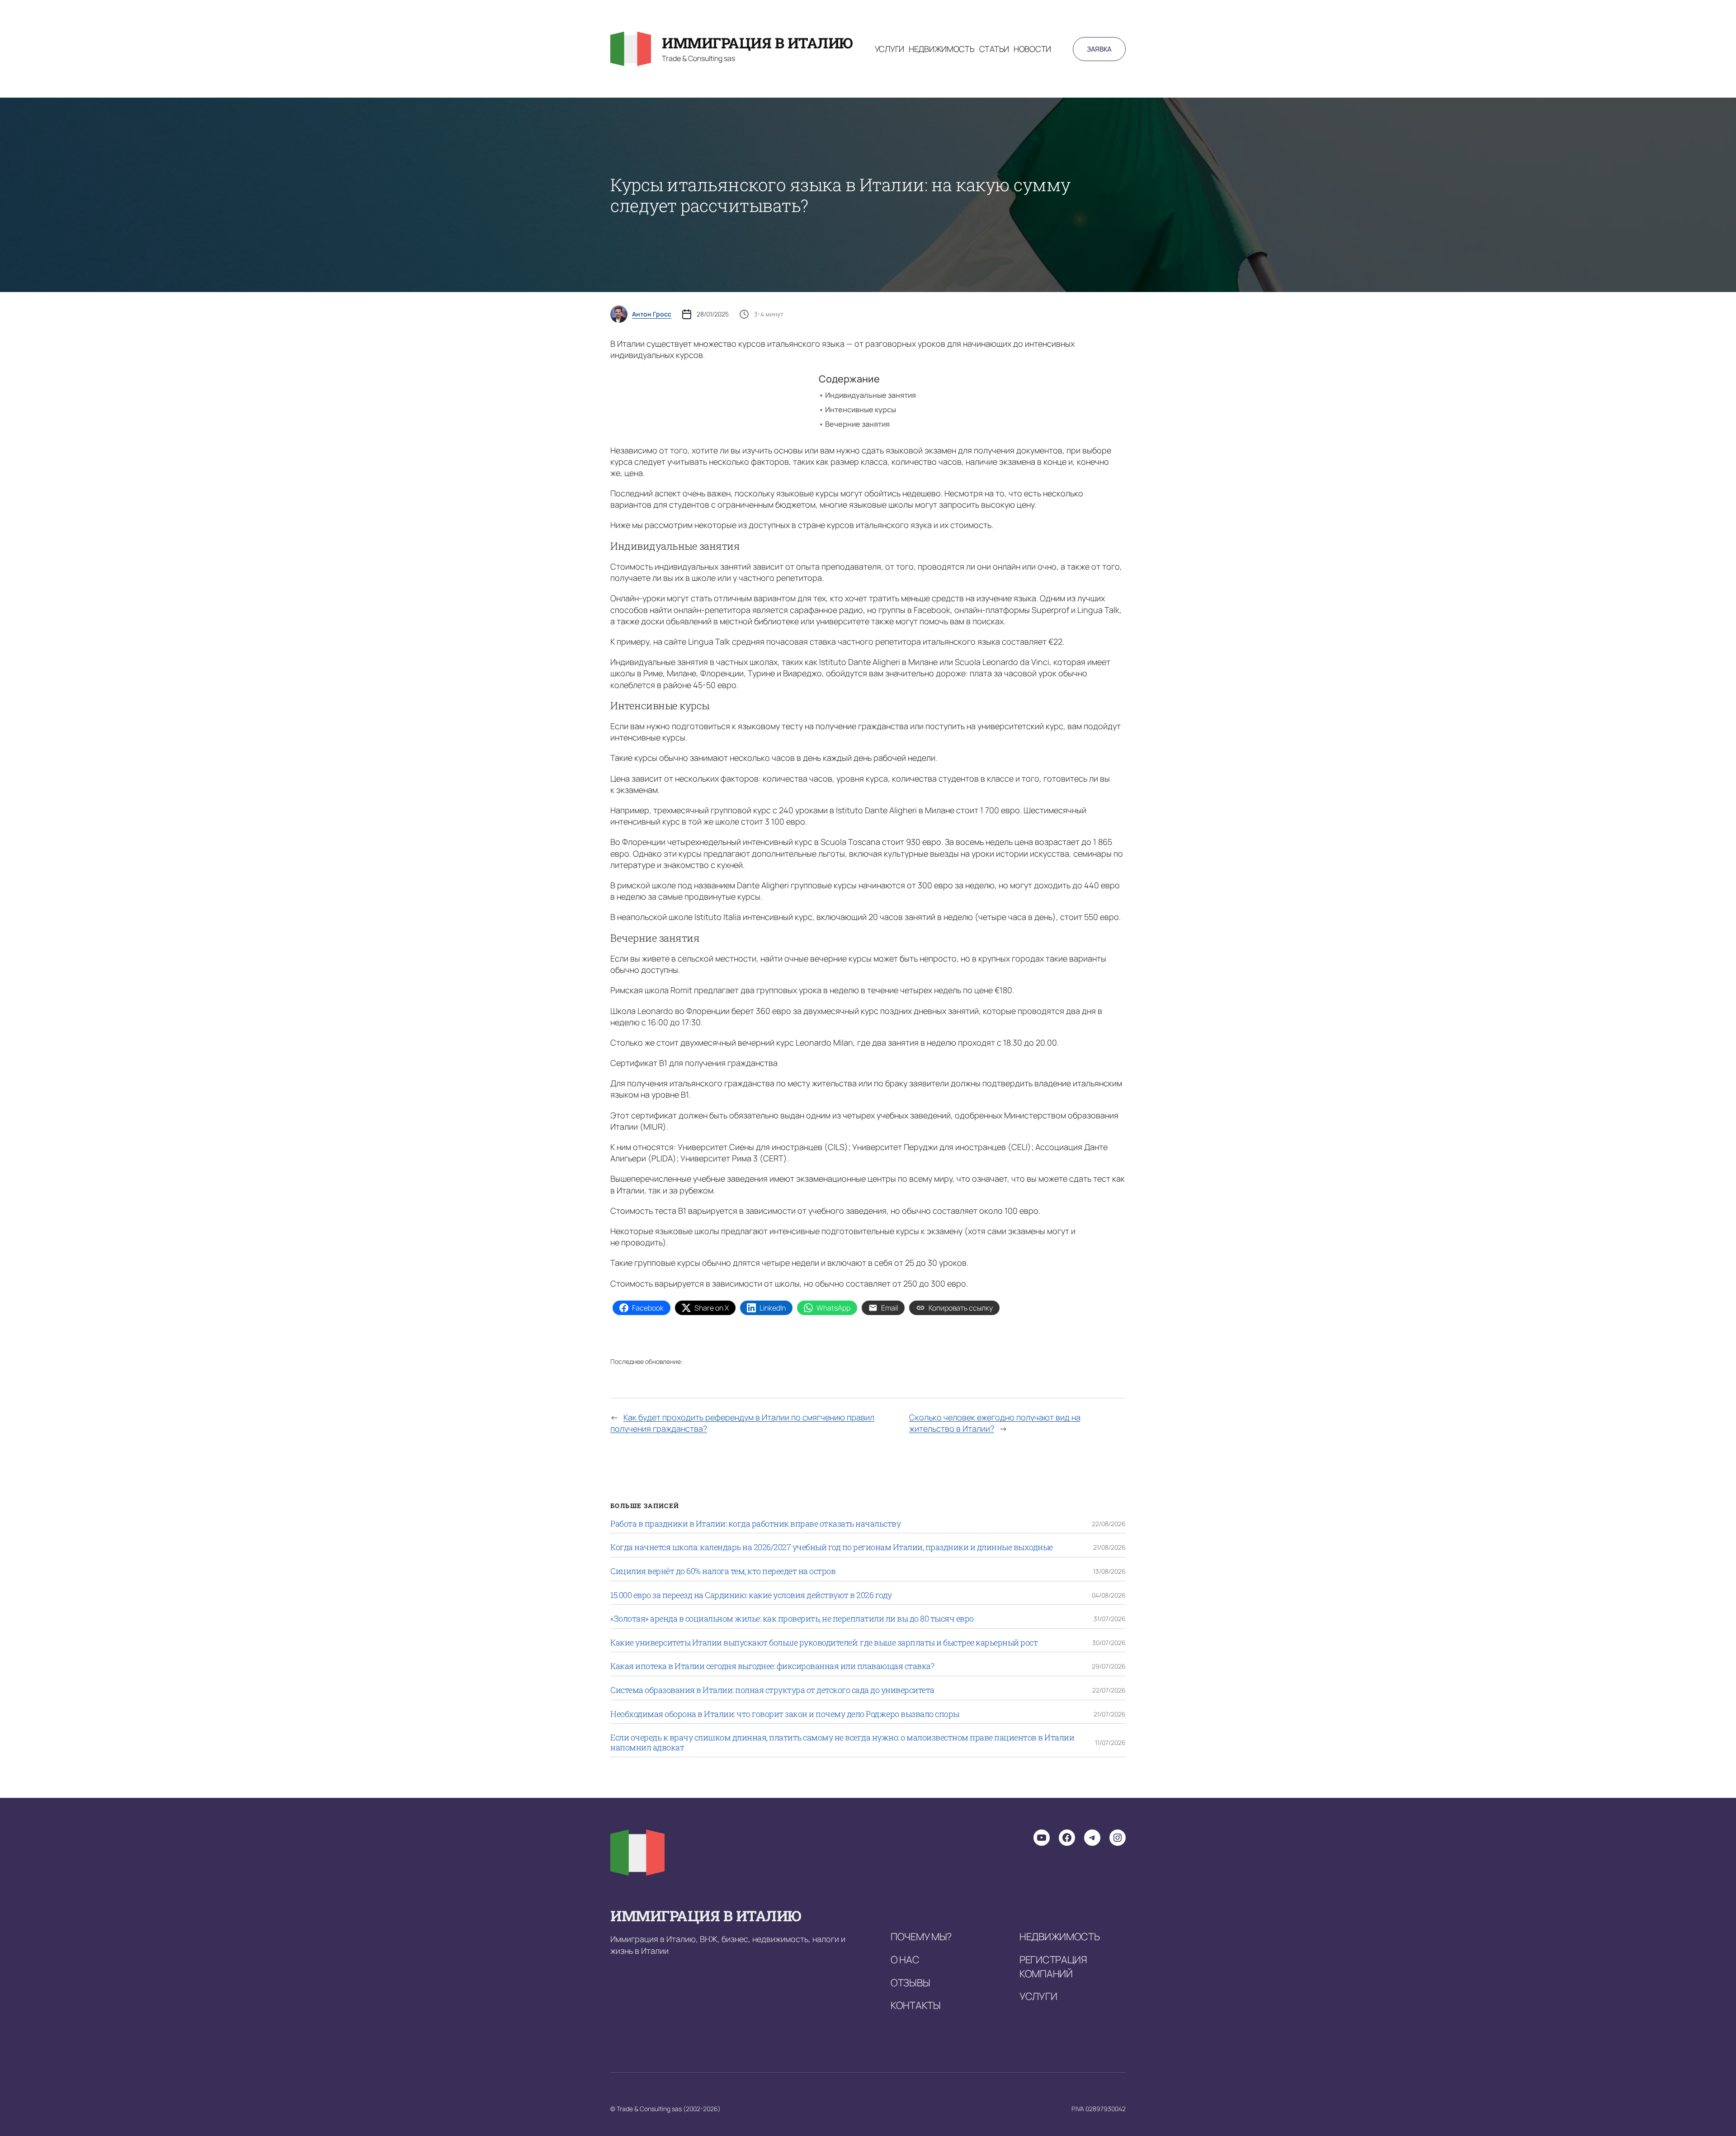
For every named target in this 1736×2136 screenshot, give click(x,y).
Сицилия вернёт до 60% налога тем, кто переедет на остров (723, 1571)
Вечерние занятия (857, 424)
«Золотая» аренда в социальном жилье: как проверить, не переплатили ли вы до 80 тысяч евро (792, 1619)
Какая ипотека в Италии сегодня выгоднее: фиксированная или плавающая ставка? (772, 1666)
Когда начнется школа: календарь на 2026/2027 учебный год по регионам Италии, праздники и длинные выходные (832, 1547)
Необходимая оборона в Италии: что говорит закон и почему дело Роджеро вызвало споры (785, 1714)
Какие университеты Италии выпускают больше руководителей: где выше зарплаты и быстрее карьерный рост (824, 1643)
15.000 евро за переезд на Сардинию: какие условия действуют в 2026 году (751, 1595)
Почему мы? (921, 1937)
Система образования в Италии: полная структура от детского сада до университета (772, 1690)
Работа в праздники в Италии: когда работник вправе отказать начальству (755, 1524)
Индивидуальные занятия (871, 395)
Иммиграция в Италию (757, 43)
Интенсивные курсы (861, 410)
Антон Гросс (652, 314)
